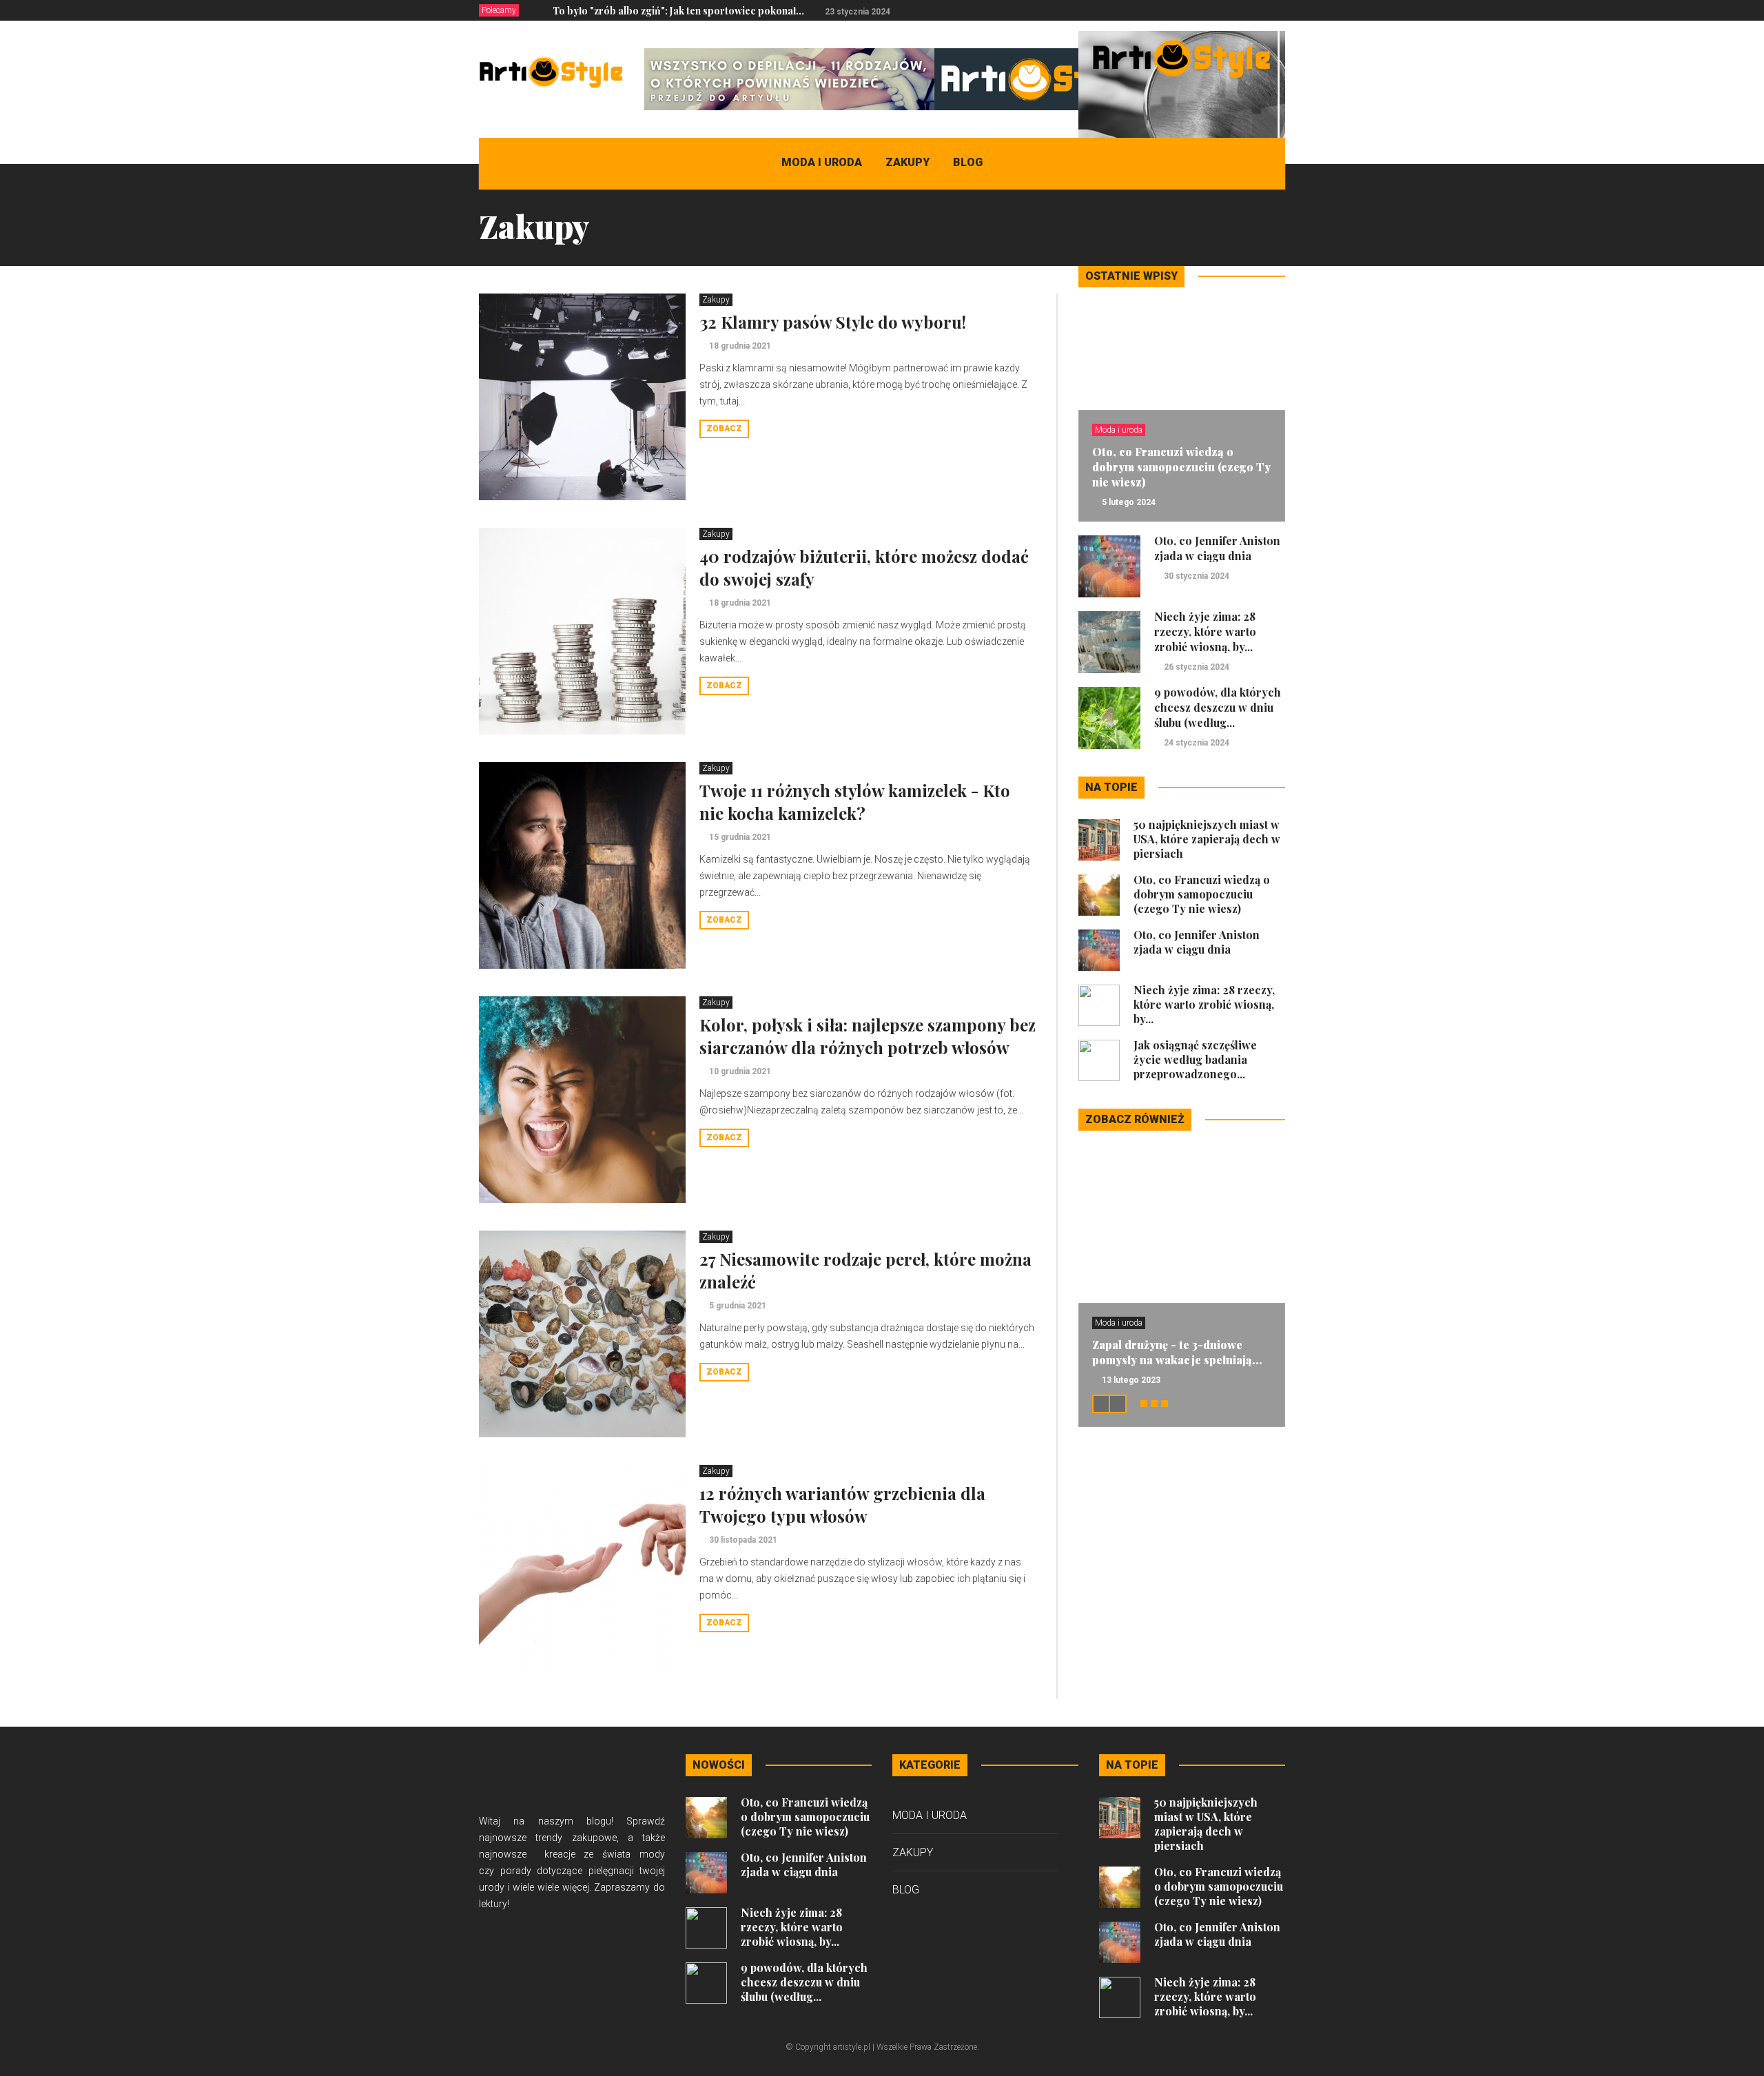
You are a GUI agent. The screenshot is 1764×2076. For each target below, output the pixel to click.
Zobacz (724, 429)
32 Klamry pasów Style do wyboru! (833, 322)
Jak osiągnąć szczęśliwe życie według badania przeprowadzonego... (1195, 1059)
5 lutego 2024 (1129, 502)
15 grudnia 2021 (740, 837)
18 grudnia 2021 (740, 346)
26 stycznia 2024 (1197, 667)
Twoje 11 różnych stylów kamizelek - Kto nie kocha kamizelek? (855, 802)
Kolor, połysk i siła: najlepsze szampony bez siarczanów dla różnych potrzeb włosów (868, 1036)
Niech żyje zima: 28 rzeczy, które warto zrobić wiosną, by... (1205, 631)
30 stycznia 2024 (1197, 576)
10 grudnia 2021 (740, 1071)
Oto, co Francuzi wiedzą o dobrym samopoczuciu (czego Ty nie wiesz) (1181, 467)
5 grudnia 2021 (738, 1306)
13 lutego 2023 (1131, 1380)
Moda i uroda (822, 162)
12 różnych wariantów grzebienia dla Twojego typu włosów (842, 1504)
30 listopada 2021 (743, 1540)
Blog (968, 162)
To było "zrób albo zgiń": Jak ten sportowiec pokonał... (678, 11)
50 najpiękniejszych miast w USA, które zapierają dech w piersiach (1207, 839)
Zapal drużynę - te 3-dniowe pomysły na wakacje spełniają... (1177, 1352)
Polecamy (499, 10)
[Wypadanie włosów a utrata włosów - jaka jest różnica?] (1182, 134)
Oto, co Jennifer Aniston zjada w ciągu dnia (1217, 548)
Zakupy (907, 162)
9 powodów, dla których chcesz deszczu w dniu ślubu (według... (1218, 707)
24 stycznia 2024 (1197, 743)
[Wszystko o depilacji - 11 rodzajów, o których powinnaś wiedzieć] (895, 79)
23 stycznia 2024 (858, 12)
